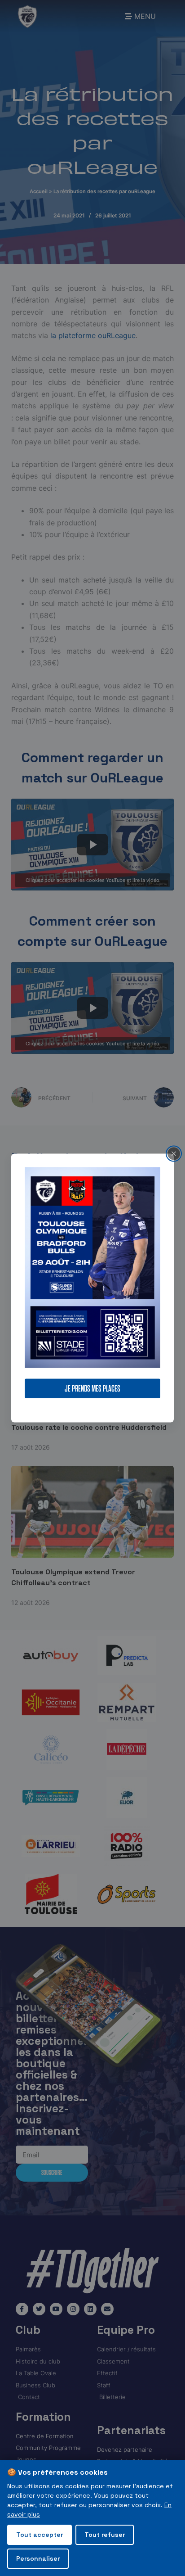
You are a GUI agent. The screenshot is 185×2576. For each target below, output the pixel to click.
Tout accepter (40, 2535)
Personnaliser (38, 2558)
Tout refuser (105, 2535)
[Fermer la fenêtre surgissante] (174, 1154)
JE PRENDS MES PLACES (92, 1388)
